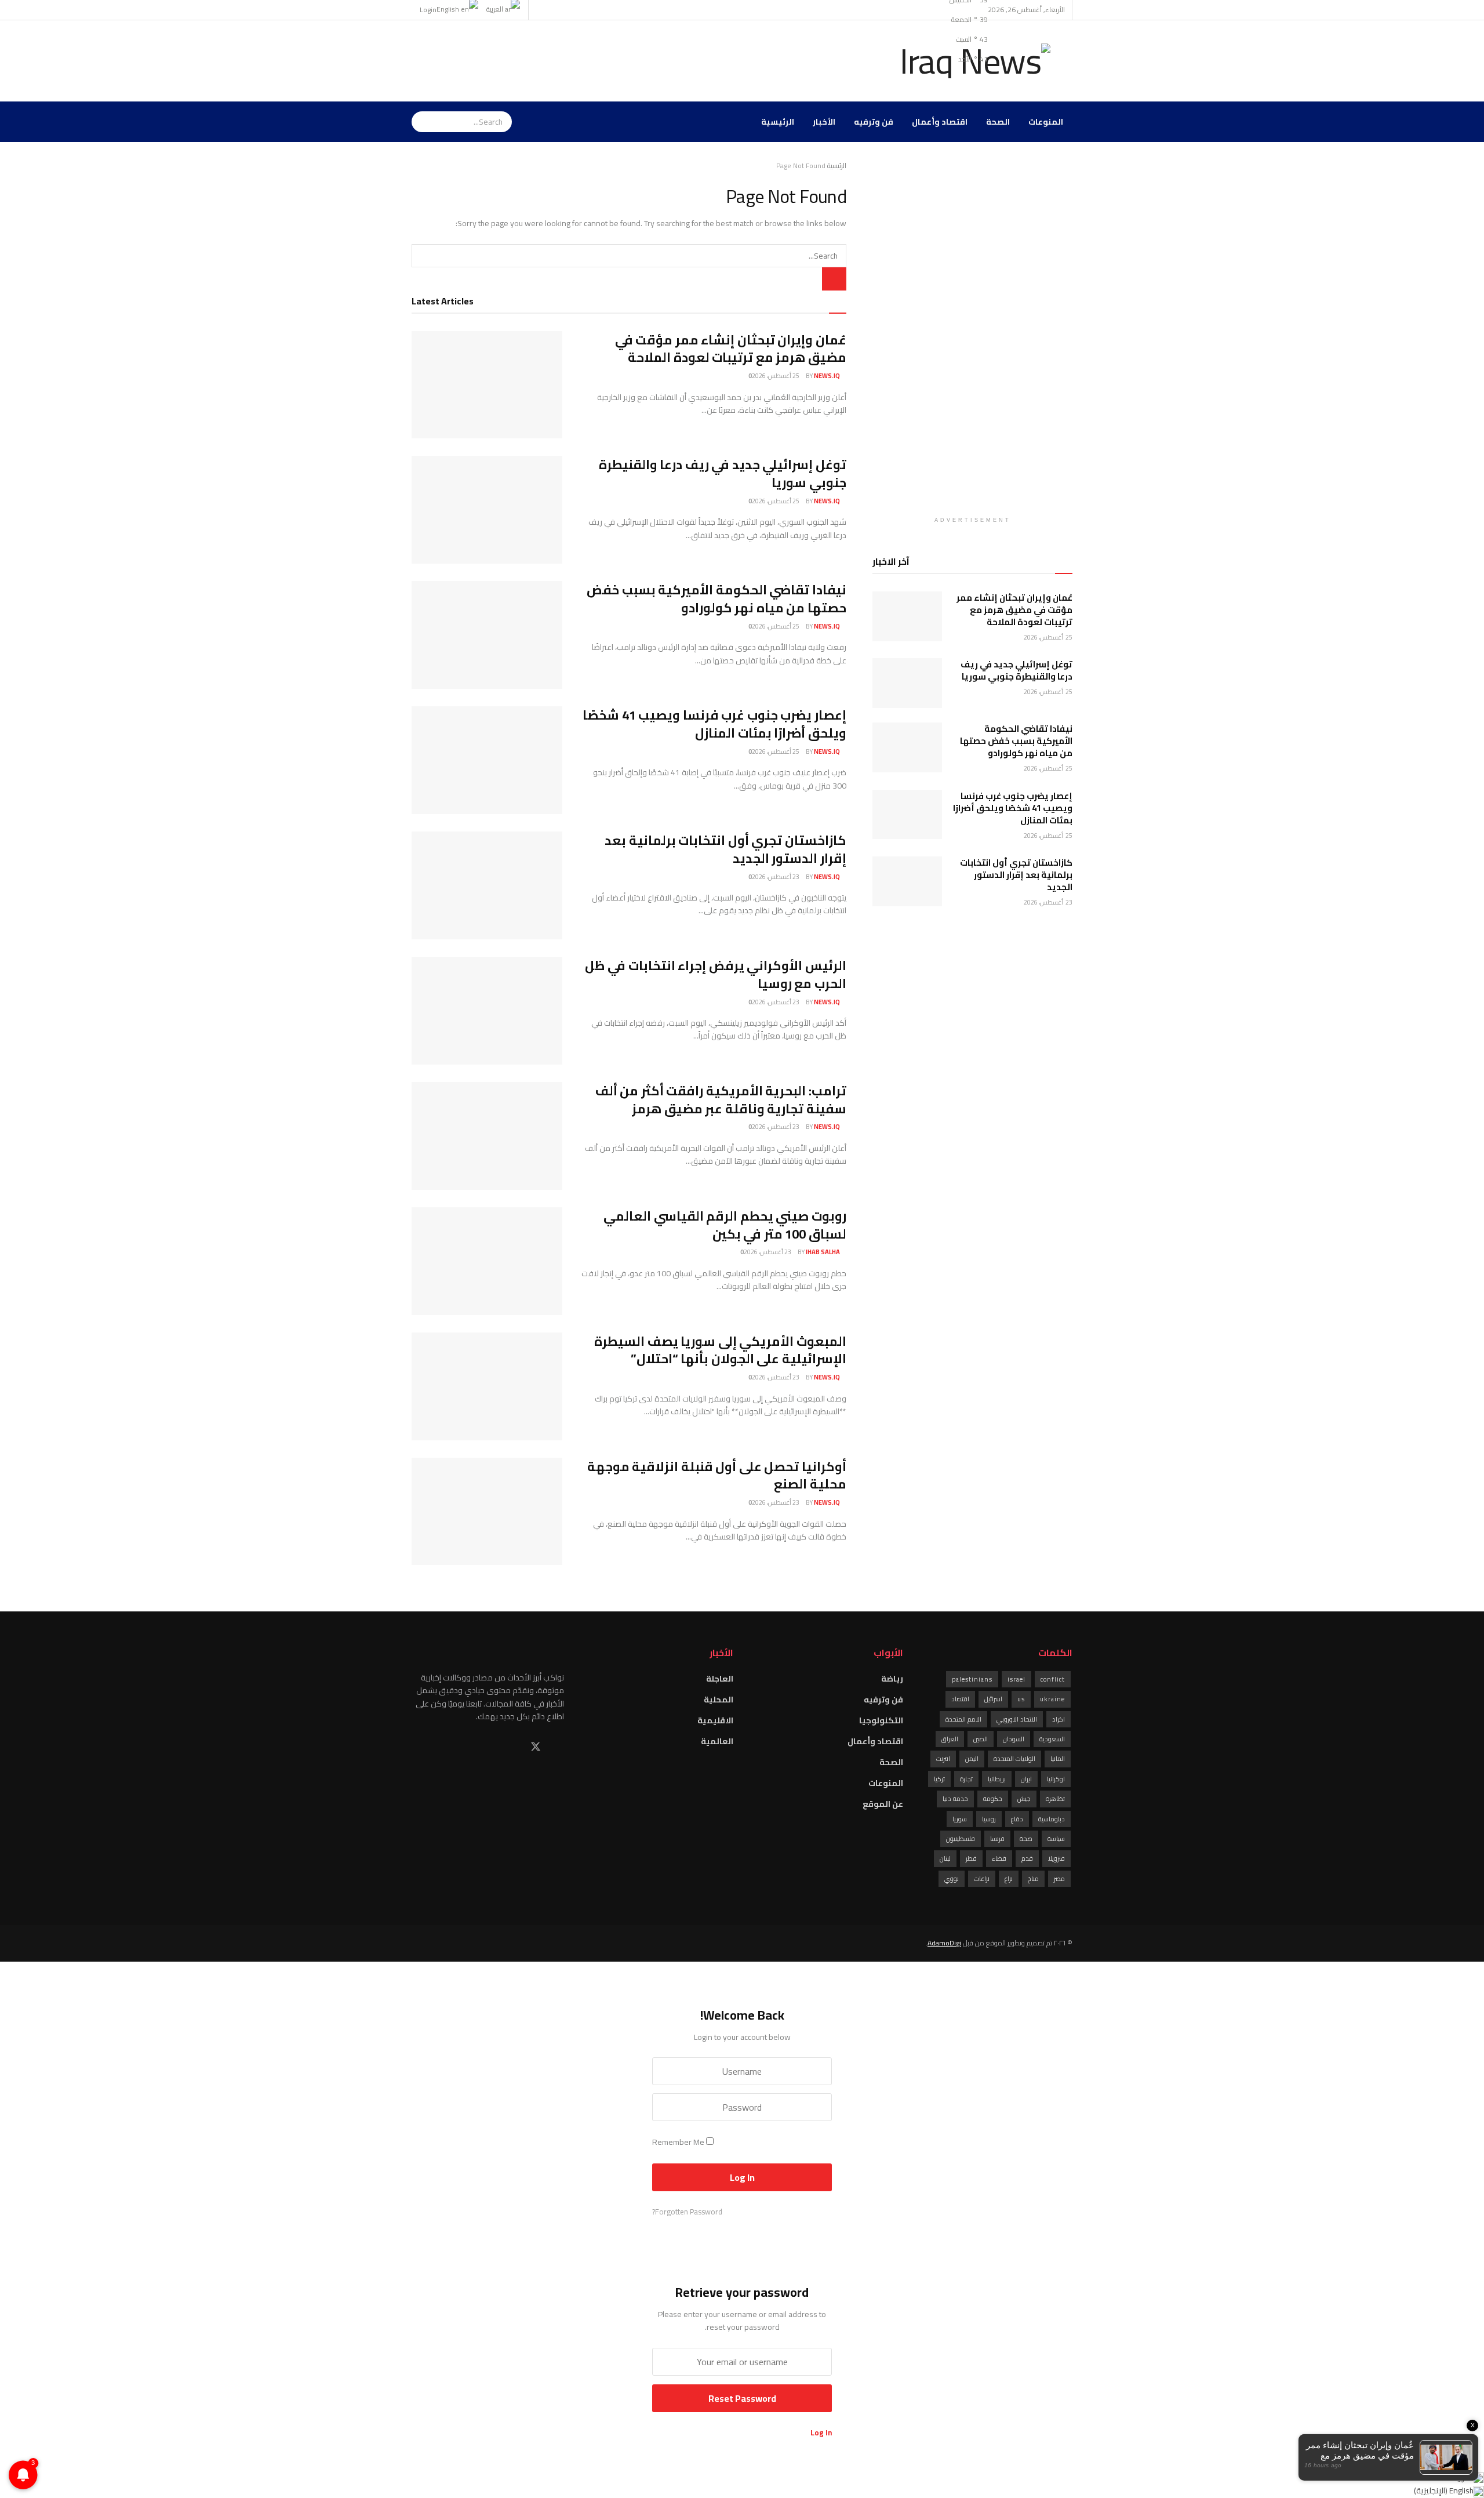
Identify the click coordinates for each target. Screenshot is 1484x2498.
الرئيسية (778, 122)
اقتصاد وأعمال (940, 122)
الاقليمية (715, 1720)
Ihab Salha (823, 1252)
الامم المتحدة (963, 1719)
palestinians (972, 1679)
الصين (981, 1739)
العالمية (717, 1741)
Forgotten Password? (687, 2212)
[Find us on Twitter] (536, 1747)
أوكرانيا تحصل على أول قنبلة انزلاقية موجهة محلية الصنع (717, 1475)
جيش (1024, 1799)
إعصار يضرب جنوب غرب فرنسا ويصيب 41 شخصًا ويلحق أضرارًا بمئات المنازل (714, 724)
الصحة (998, 122)
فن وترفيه (874, 122)
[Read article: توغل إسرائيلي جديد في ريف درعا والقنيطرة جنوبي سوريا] (487, 510)
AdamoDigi (944, 1943)
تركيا (939, 1779)
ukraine (1052, 1699)
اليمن (972, 1759)
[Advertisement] (623, 59)
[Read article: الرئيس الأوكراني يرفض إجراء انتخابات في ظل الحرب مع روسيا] (487, 1011)
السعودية (1052, 1739)
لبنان (945, 1858)
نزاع (1009, 1879)
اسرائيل (993, 1699)
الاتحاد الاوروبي (1017, 1719)
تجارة (966, 1779)
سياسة (1056, 1839)
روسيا (989, 1819)
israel (1016, 1679)
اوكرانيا (1056, 1779)
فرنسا (997, 1839)
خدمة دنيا (955, 1799)
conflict (1053, 1679)
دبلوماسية (1052, 1819)
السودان (1014, 1739)
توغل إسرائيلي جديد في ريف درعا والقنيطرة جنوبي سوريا (723, 473)
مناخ (1033, 1879)
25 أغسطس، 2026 (776, 376)
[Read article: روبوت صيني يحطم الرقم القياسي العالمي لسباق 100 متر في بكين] (487, 1261)
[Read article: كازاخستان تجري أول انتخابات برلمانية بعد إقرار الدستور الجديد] (487, 885)
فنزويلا (1056, 1858)
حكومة (993, 1799)
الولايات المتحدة (1014, 1759)
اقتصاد (960, 1699)
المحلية (719, 1700)
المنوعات (1046, 122)
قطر (971, 1858)
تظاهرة (1055, 1799)
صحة (1026, 1839)
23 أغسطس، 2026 (776, 877)
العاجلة (720, 1679)
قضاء (999, 1858)
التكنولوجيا (881, 1720)
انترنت (943, 1759)
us (1021, 1699)
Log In (821, 2432)
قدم (1027, 1858)
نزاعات (982, 1879)
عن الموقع (883, 1804)
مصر (1059, 1879)
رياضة (892, 1679)
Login (428, 10)
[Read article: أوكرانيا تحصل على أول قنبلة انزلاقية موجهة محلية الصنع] (487, 1512)
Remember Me (678, 2142)
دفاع (1017, 1819)
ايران (1026, 1779)
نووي (952, 1879)
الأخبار (824, 122)
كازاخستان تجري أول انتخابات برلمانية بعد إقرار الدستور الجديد (725, 849)
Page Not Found (801, 166)
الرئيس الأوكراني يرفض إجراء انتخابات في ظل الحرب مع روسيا (716, 974)
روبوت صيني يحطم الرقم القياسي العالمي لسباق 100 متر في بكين (725, 1225)
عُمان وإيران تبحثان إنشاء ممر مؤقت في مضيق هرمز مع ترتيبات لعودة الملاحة (731, 349)
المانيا (1058, 1759)
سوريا (960, 1819)
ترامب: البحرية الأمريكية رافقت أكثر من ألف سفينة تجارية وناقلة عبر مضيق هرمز (721, 1100)
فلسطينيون (961, 1839)
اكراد (1059, 1719)
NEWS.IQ (827, 376)
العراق (950, 1739)
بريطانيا (997, 1779)
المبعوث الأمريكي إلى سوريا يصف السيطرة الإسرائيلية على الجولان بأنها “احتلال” (720, 1350)
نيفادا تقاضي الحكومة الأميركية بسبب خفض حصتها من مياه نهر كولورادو (716, 599)
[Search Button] (505, 122)
